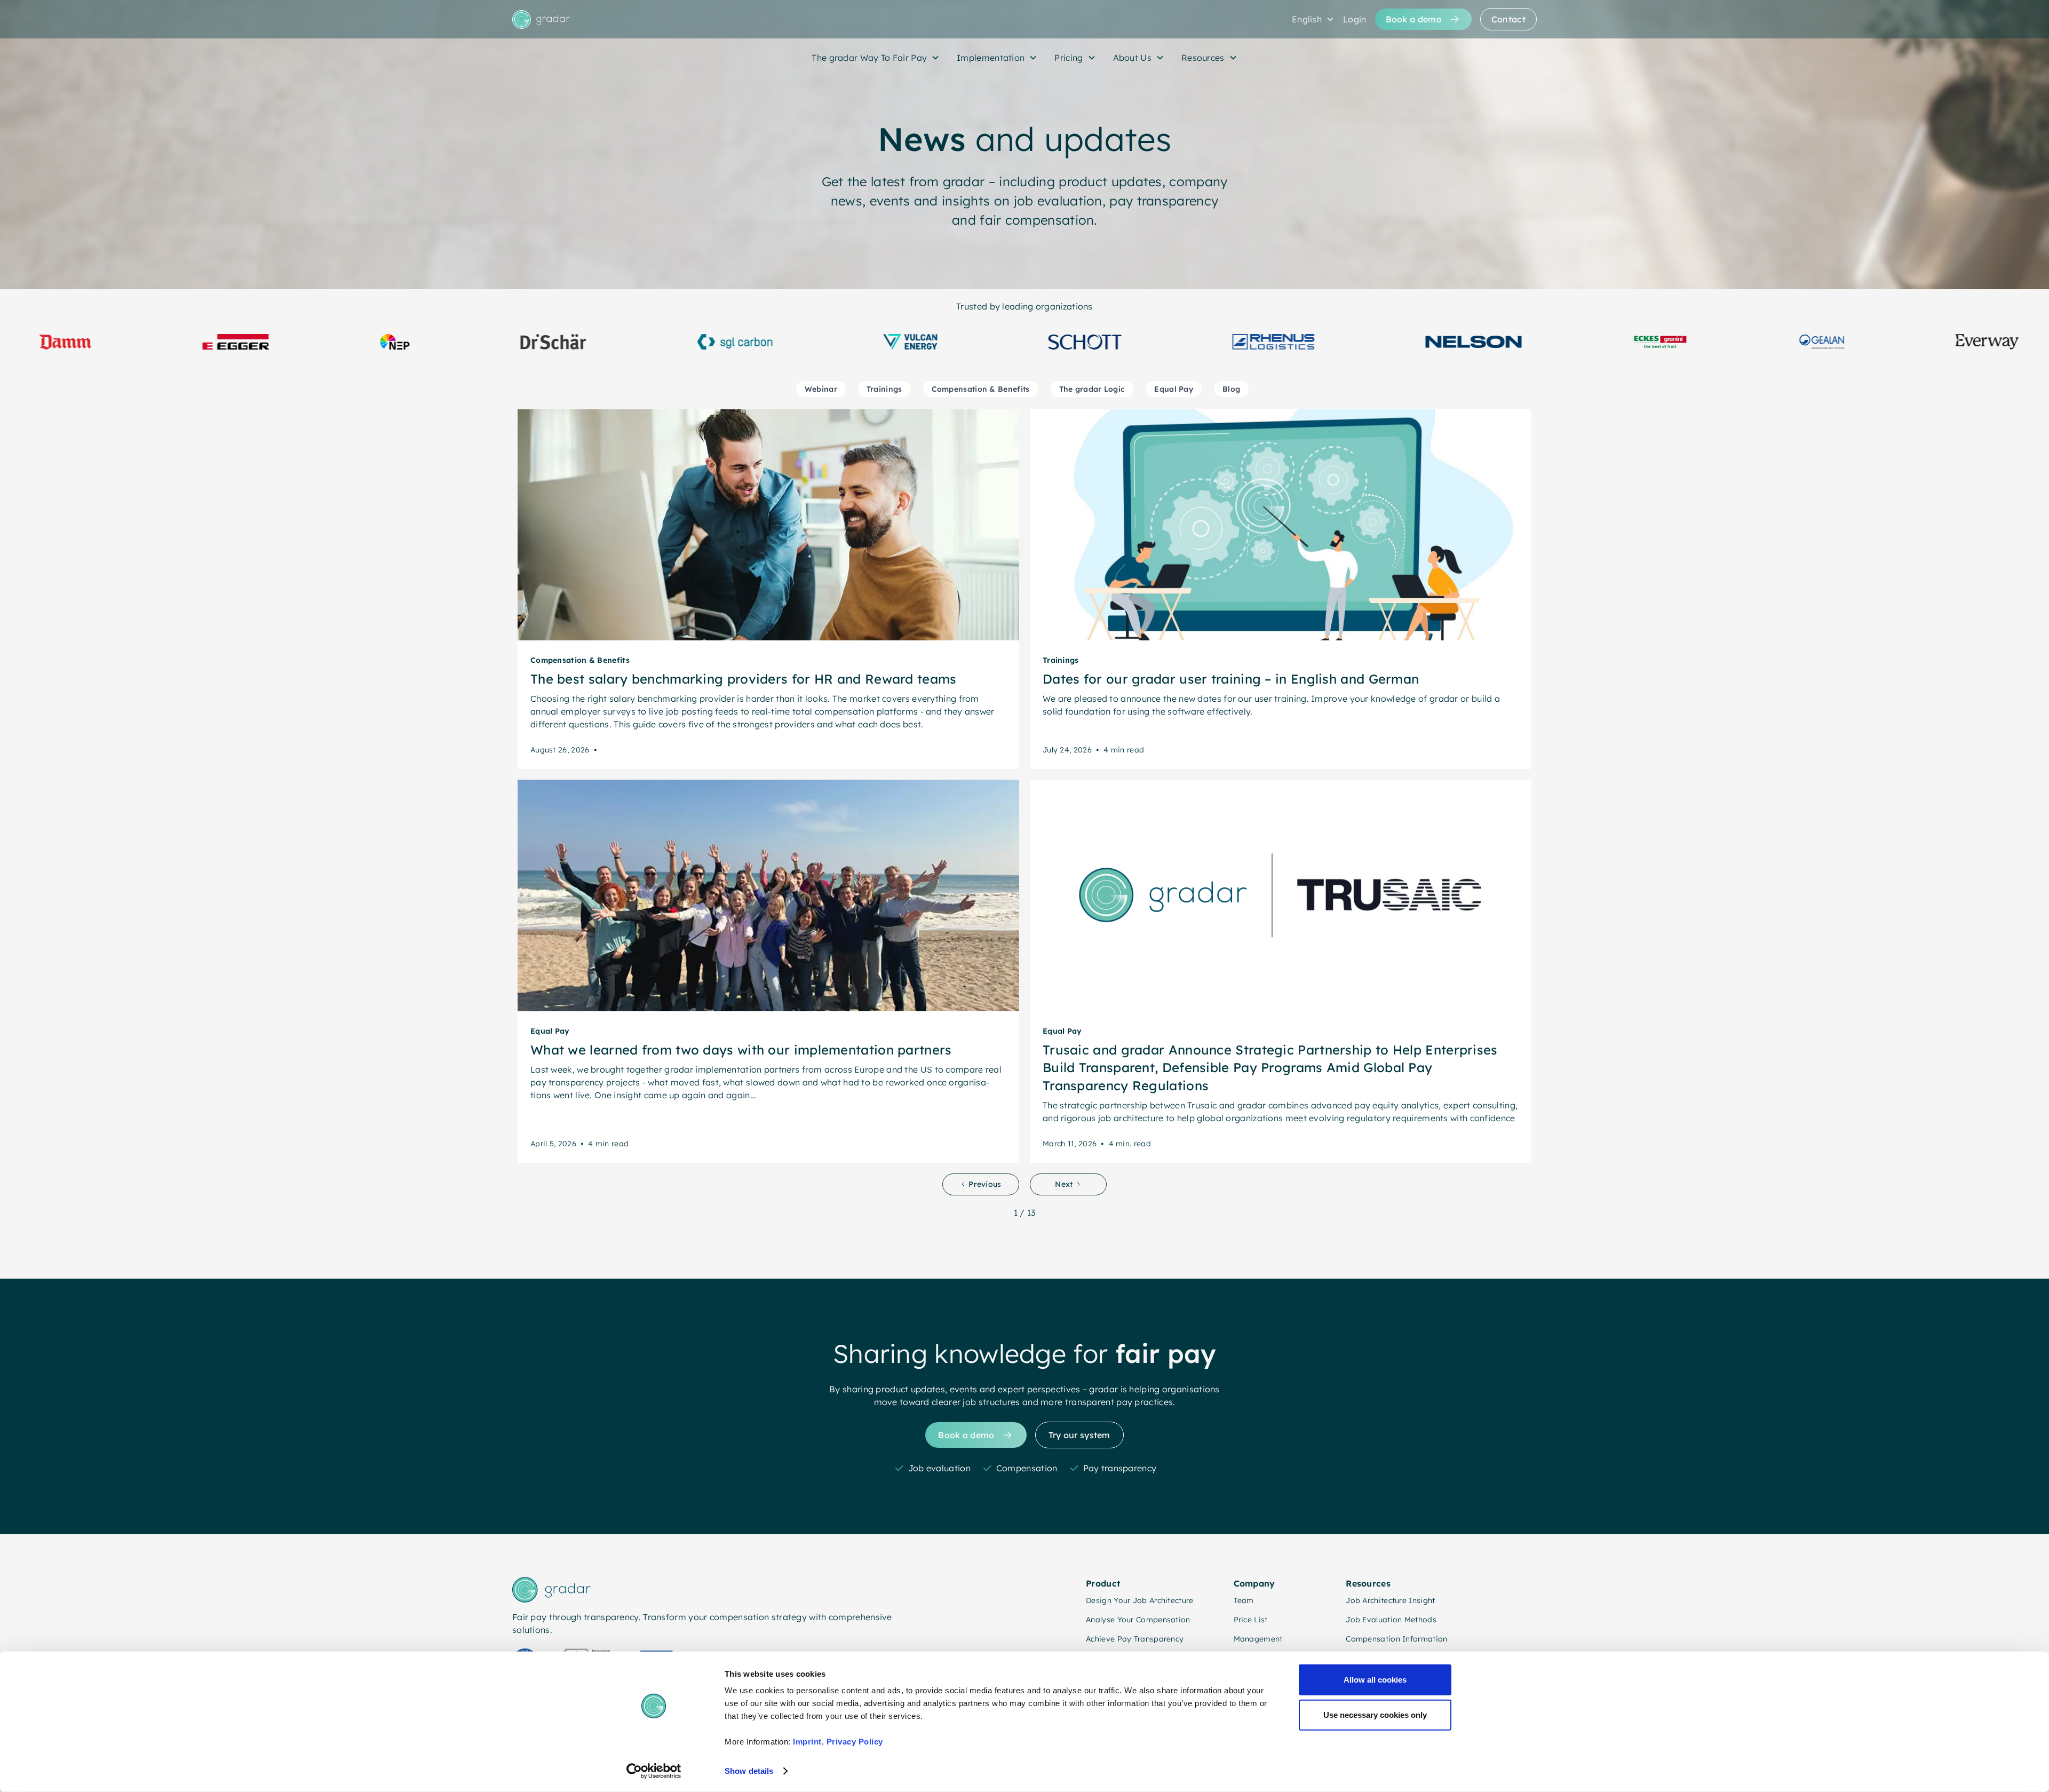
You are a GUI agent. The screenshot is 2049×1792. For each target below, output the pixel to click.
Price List (1251, 1620)
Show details (749, 1771)
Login (1355, 19)
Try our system (1079, 1435)
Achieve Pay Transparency (1135, 1639)
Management (1258, 1639)
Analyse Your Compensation (1138, 1620)
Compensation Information (1396, 1639)
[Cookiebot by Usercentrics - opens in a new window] (654, 1771)
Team (1244, 1600)
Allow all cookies (1375, 1680)
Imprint (807, 1742)
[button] (1313, 19)
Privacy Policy (855, 1742)
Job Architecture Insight (1390, 1600)
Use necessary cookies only (1375, 1714)
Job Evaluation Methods (1391, 1620)
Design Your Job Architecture (1139, 1600)
